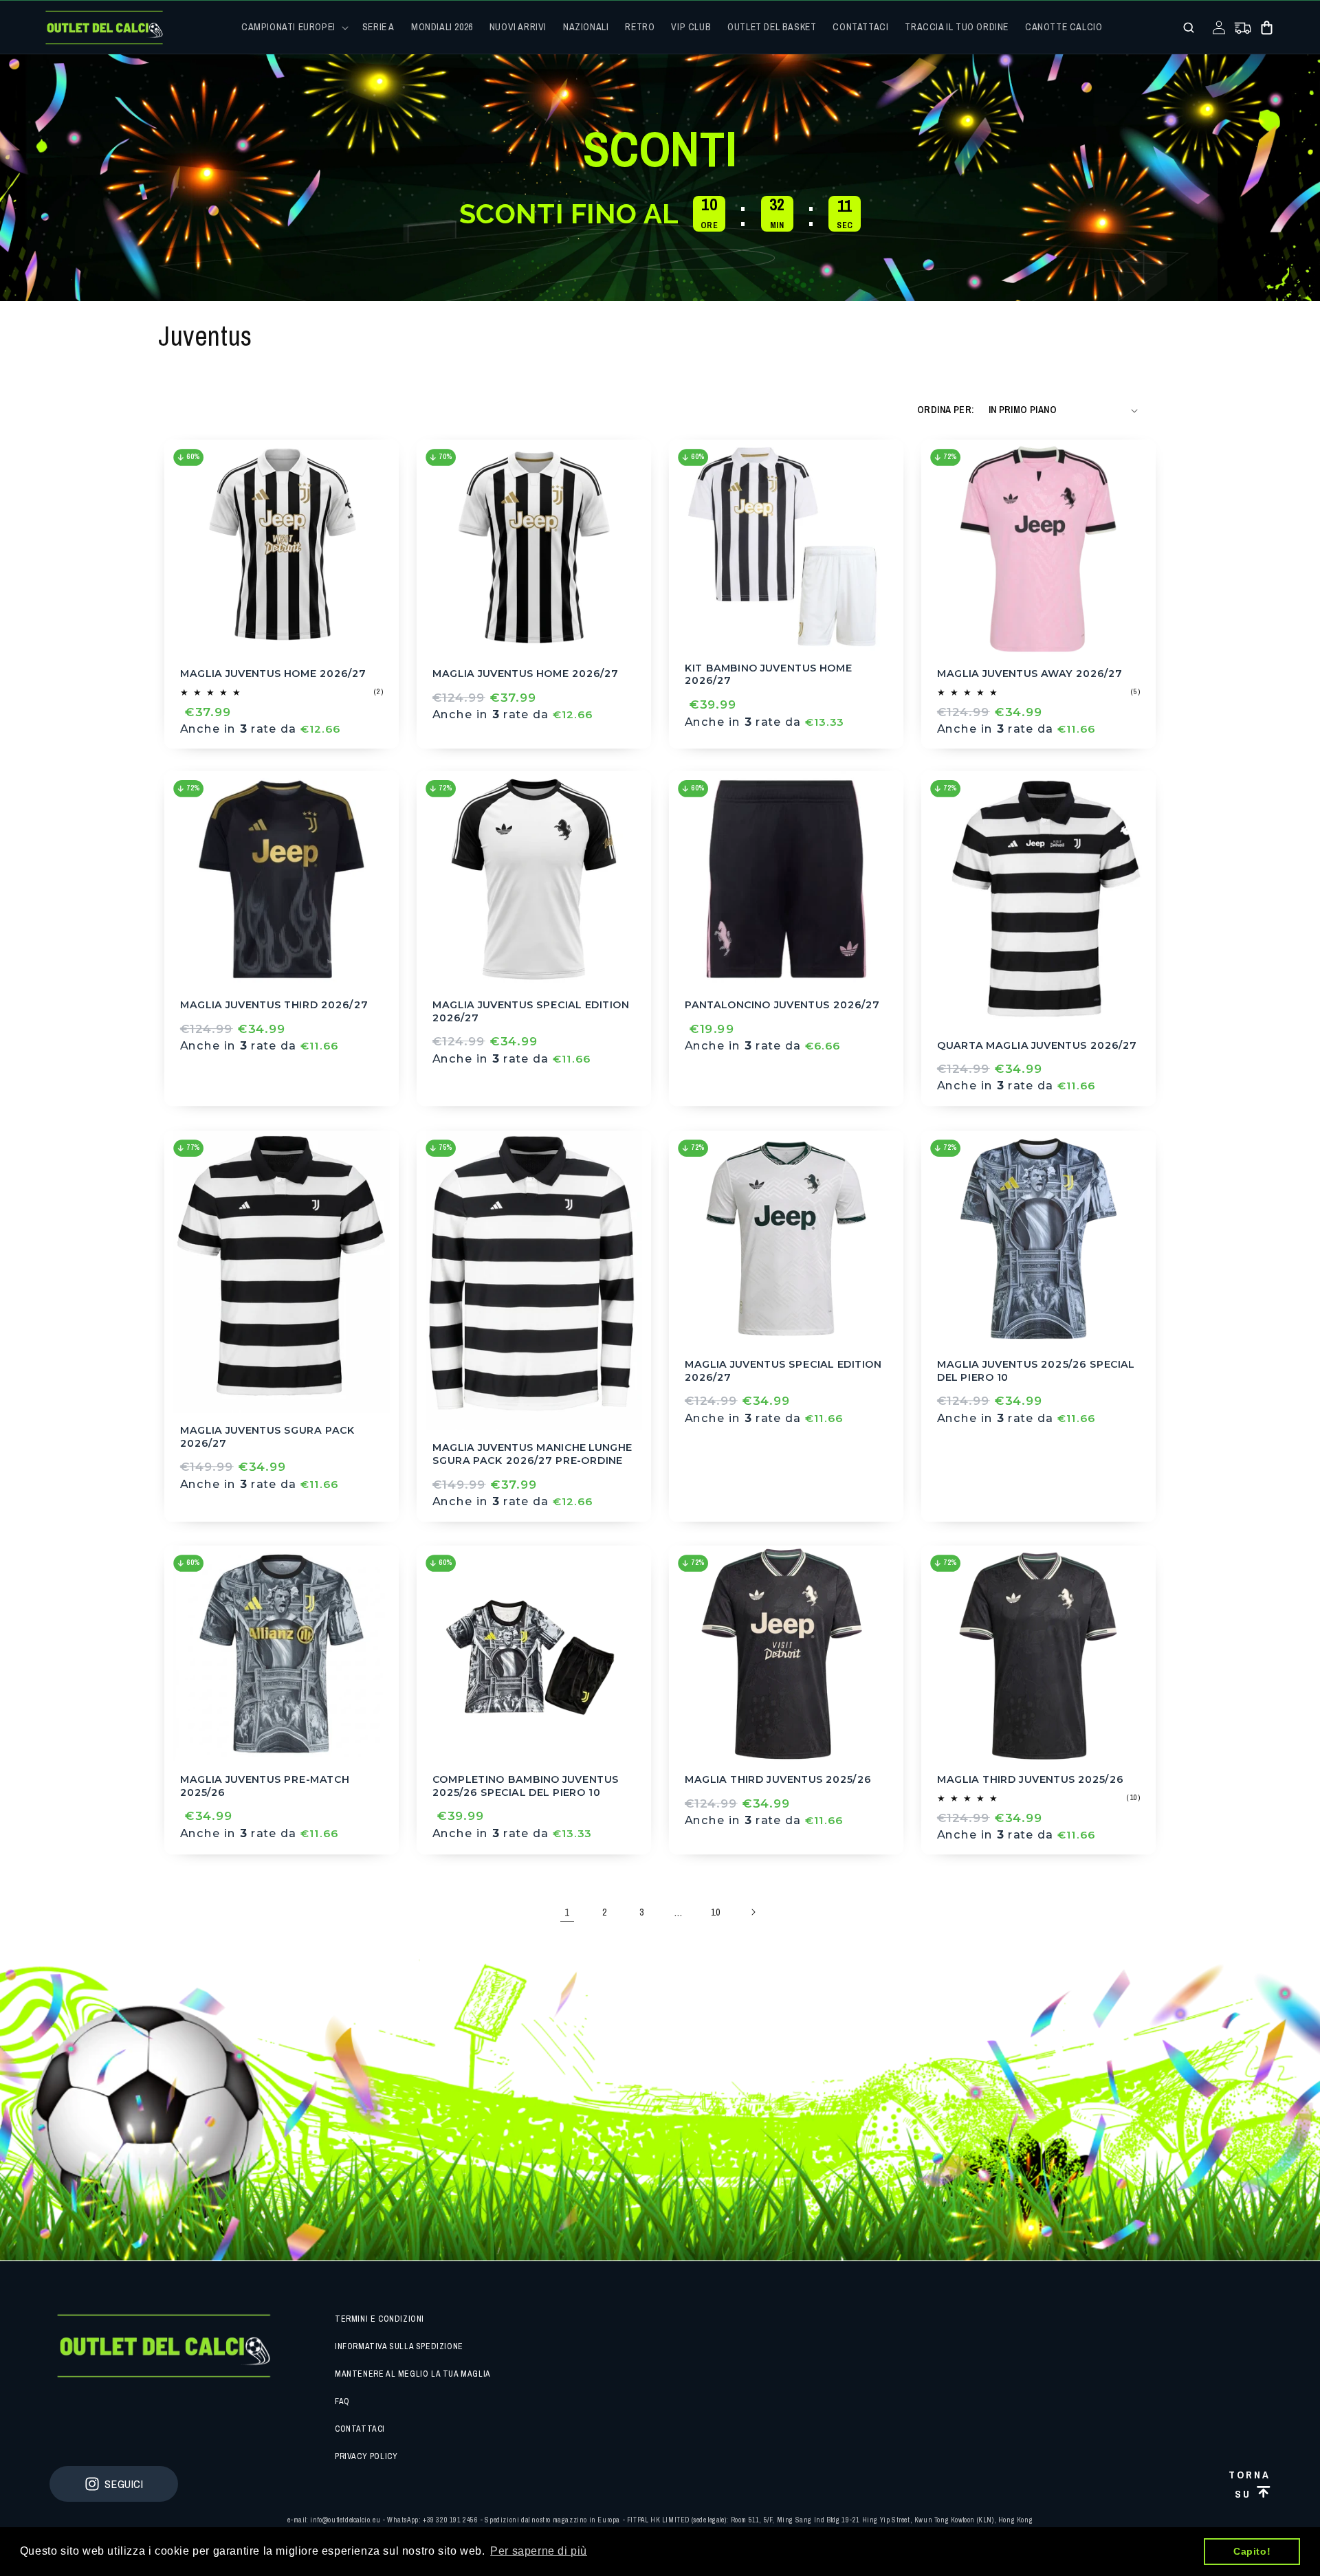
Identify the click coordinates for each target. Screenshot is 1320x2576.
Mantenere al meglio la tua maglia (413, 2374)
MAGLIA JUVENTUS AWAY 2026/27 (1030, 673)
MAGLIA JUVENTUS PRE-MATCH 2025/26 (265, 1785)
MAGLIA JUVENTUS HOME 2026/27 (273, 673)
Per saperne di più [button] (539, 2551)
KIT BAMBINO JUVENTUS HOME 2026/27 (768, 674)
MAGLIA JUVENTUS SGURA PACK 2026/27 (267, 1437)
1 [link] (567, 1912)
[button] (294, 27)
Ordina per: (946, 410)
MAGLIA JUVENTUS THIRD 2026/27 (274, 1005)
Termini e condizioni (379, 2319)
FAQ (342, 2401)
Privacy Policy (366, 2456)
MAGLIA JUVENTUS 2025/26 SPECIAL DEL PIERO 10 (1036, 1371)
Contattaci (360, 2429)
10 (715, 1912)
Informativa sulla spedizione (399, 2346)
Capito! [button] (1252, 2551)
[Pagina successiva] (753, 1912)
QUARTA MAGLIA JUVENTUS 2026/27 (1037, 1045)
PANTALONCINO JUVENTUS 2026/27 (782, 1005)
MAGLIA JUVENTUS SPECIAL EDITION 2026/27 (531, 1011)
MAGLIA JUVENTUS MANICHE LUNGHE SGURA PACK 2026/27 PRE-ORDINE (532, 1455)
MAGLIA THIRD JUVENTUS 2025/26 (778, 1779)
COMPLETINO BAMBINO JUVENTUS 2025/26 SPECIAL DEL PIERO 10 (526, 1785)
